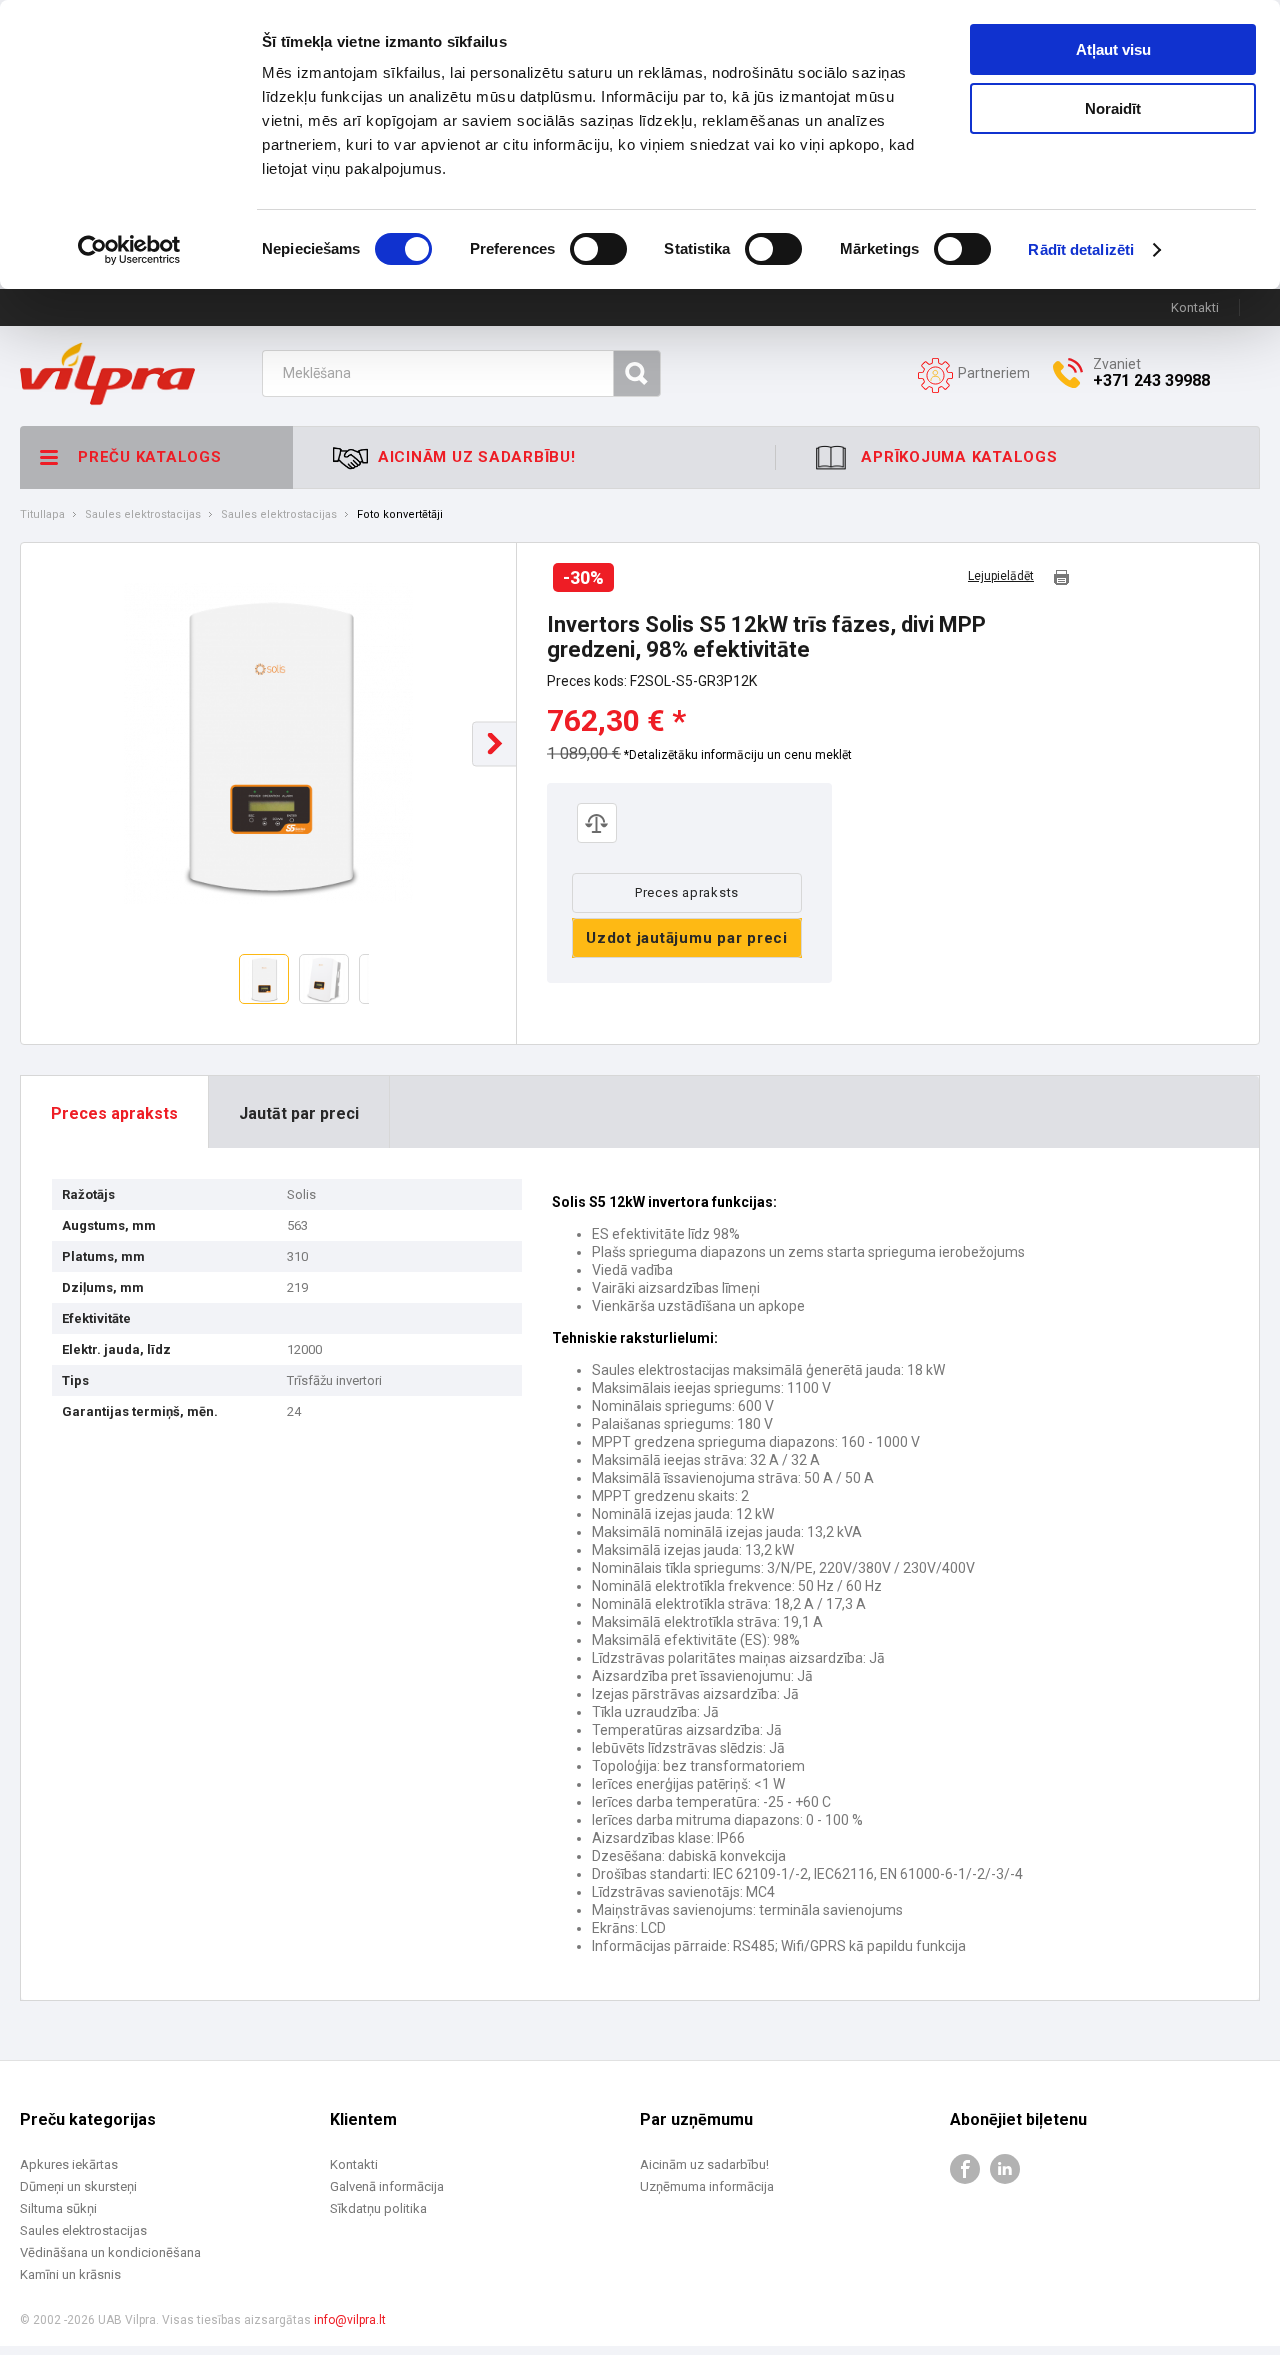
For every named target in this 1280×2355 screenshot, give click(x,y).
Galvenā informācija (387, 2186)
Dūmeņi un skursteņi (78, 2186)
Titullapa (42, 515)
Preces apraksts (687, 892)
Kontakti (1195, 307)
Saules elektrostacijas (143, 515)
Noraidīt (1113, 108)
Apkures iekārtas (69, 2164)
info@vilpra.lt (350, 2320)
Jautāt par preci (299, 1113)
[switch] (598, 249)
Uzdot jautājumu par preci (687, 938)
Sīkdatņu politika (378, 2208)
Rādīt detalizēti (1081, 249)
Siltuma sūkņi (58, 2208)
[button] (494, 743)
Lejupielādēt (1001, 576)
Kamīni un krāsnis (70, 2274)
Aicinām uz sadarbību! (704, 2164)
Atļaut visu (1113, 49)
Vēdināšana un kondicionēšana (110, 2252)
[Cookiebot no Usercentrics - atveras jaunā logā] (129, 250)
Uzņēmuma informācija (707, 2186)
